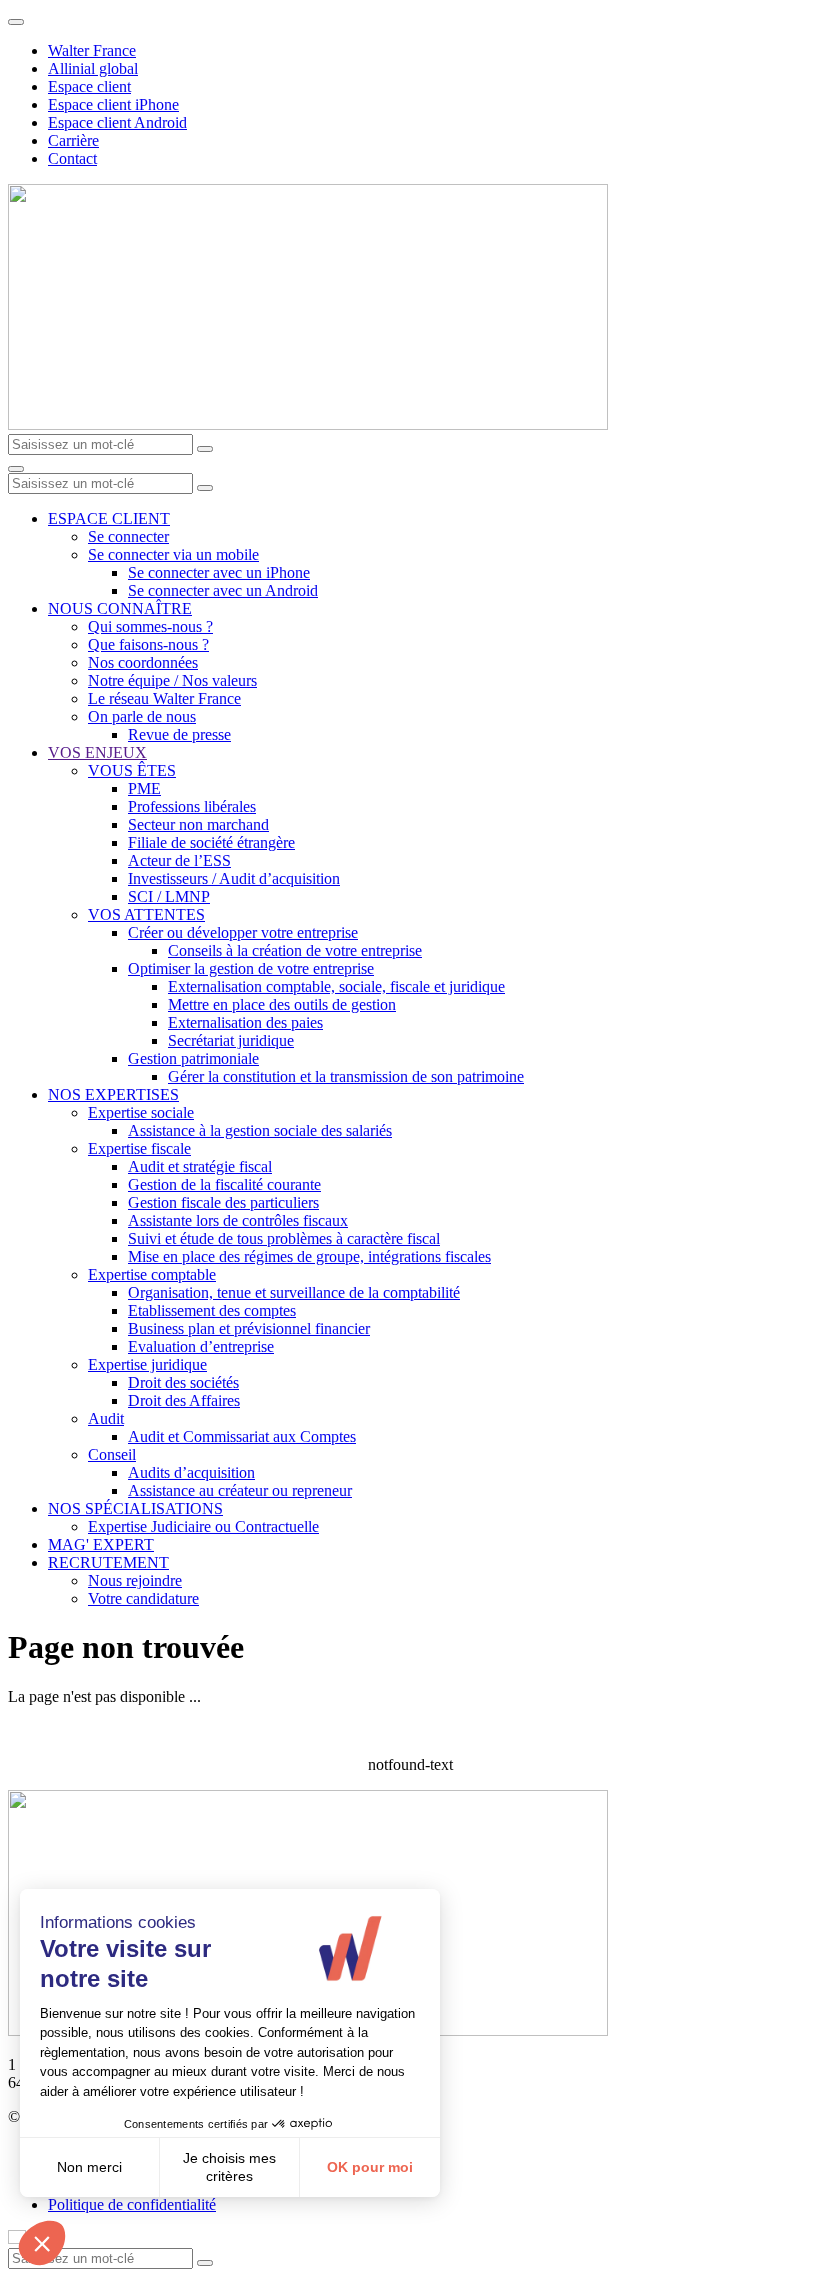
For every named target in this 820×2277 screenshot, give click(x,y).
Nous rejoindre (135, 1580)
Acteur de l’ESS (179, 860)
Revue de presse (179, 734)
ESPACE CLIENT (109, 518)
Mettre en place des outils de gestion (282, 1004)
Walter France (92, 50)
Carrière (73, 140)
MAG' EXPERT (101, 1544)
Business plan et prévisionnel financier (249, 1328)
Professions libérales (192, 806)
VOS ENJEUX (97, 752)
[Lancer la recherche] (205, 449)
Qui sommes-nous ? (150, 626)
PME (144, 788)
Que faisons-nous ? (148, 644)
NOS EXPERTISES (113, 1094)
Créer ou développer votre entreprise (243, 932)
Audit (106, 1418)
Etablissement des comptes (212, 1310)
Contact (72, 158)
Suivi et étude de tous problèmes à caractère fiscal (284, 1238)
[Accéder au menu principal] (16, 469)
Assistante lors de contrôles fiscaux (238, 1220)
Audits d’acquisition (191, 1472)
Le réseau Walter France (164, 698)
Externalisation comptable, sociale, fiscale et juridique (336, 986)
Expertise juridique (147, 1364)
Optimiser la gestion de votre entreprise (251, 968)
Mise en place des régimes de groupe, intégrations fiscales (309, 1256)
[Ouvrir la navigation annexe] (16, 22)
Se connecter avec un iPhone (219, 572)
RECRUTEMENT (108, 1562)
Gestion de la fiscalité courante (224, 1184)
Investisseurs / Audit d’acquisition (234, 878)
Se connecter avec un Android (223, 590)
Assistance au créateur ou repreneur (240, 1490)
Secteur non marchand (198, 824)
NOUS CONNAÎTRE (120, 608)
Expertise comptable (152, 1274)
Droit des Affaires (184, 1400)
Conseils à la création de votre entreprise (295, 950)
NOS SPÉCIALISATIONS (135, 1508)
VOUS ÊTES (132, 770)
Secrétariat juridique (231, 1040)
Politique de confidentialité (132, 2204)
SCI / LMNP (169, 896)
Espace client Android (117, 122)
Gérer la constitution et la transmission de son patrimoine (346, 1076)
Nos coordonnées (143, 662)
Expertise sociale (141, 1112)
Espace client (89, 86)
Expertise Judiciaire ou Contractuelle (203, 1526)
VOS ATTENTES (146, 914)
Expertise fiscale (139, 1148)
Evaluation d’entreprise (201, 1346)
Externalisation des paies (245, 1022)
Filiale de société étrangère (211, 842)
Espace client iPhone (113, 104)
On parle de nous (142, 716)
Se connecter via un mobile (173, 554)
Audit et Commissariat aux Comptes (242, 1436)
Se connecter (128, 536)
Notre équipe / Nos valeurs (172, 680)
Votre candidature (143, 1598)
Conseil (112, 1454)
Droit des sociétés (183, 1382)
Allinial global (93, 68)
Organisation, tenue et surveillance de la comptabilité (294, 1292)
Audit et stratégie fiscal (200, 1166)
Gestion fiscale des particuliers (223, 1202)
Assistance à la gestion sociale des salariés (260, 1130)
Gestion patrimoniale (193, 1058)
